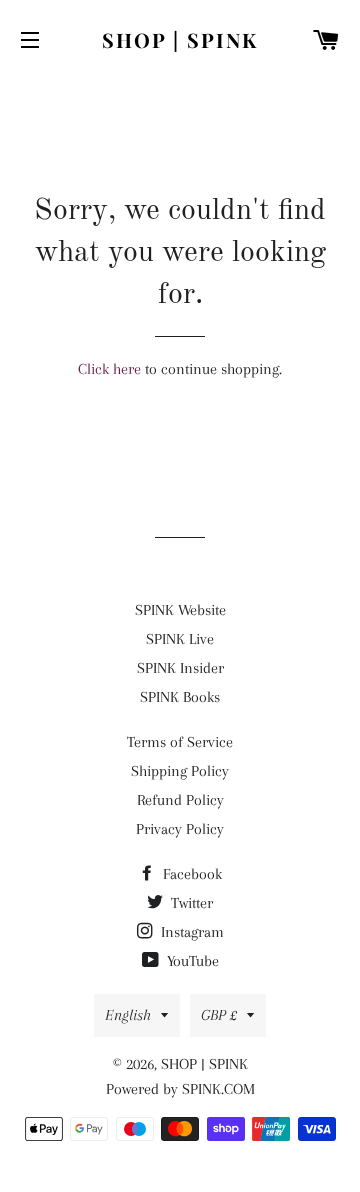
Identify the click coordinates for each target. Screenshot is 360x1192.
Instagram (190, 932)
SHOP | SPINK (180, 39)
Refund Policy (180, 800)
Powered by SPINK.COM (180, 1089)
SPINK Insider (180, 668)
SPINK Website (180, 610)
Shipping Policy (180, 771)
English (128, 1015)
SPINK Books (180, 697)
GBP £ (219, 1015)
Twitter (190, 903)
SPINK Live (180, 639)
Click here (109, 369)
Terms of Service (180, 742)
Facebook (190, 874)
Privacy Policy (180, 829)
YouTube (191, 961)
